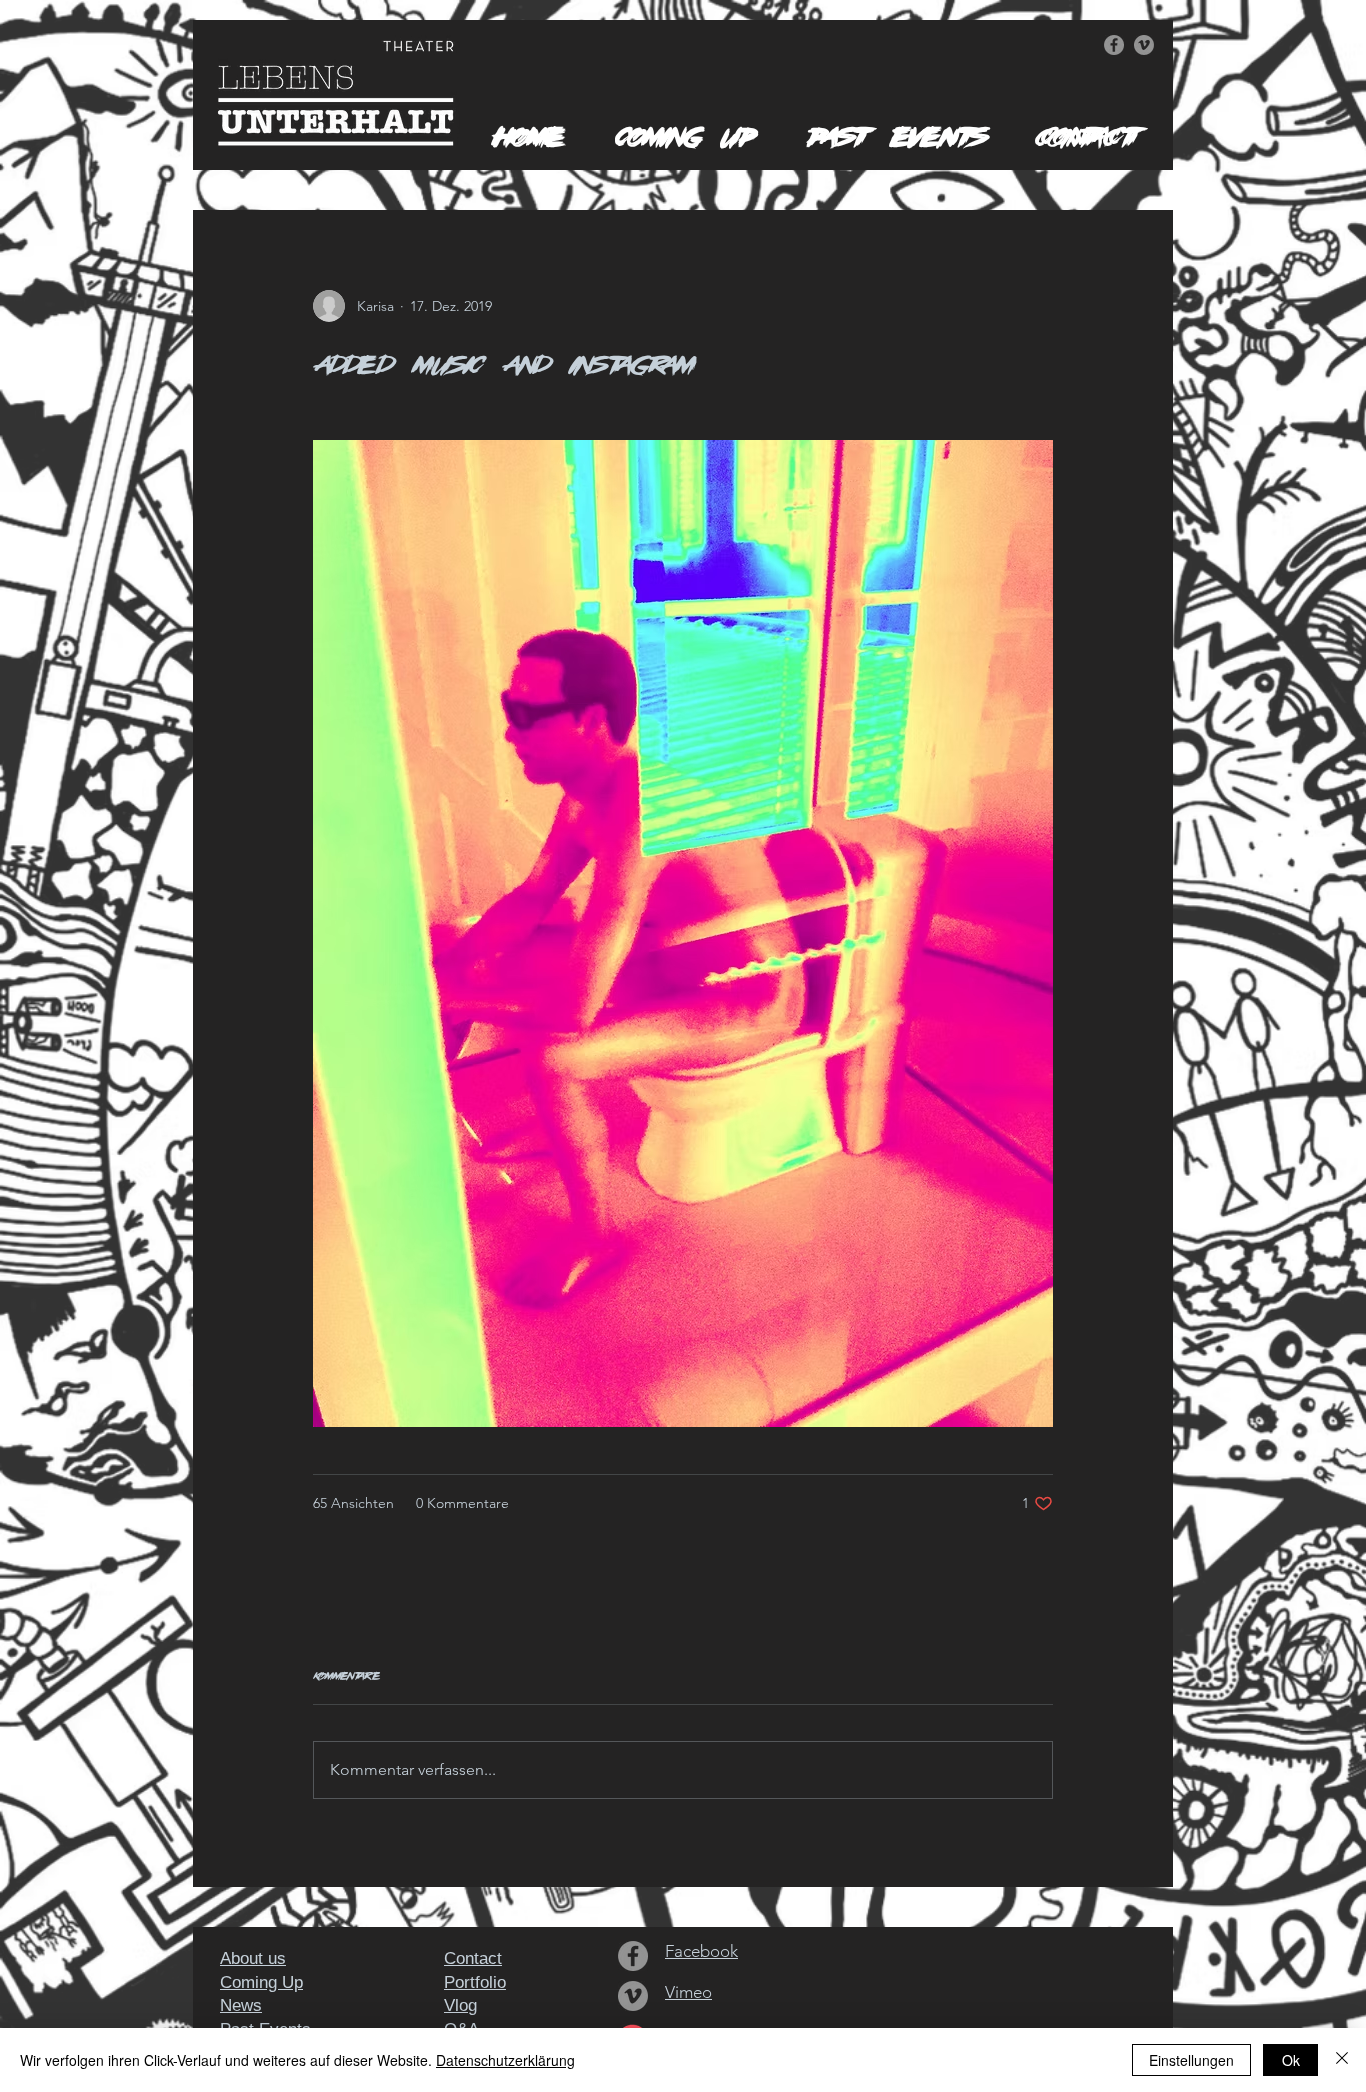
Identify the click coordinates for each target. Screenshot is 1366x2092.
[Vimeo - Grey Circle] (1144, 45)
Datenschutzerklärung (505, 2060)
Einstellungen (1191, 2060)
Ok (1291, 2060)
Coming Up (261, 1982)
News (241, 2005)
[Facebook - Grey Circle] (1114, 45)
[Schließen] (1342, 2060)
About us (253, 1958)
